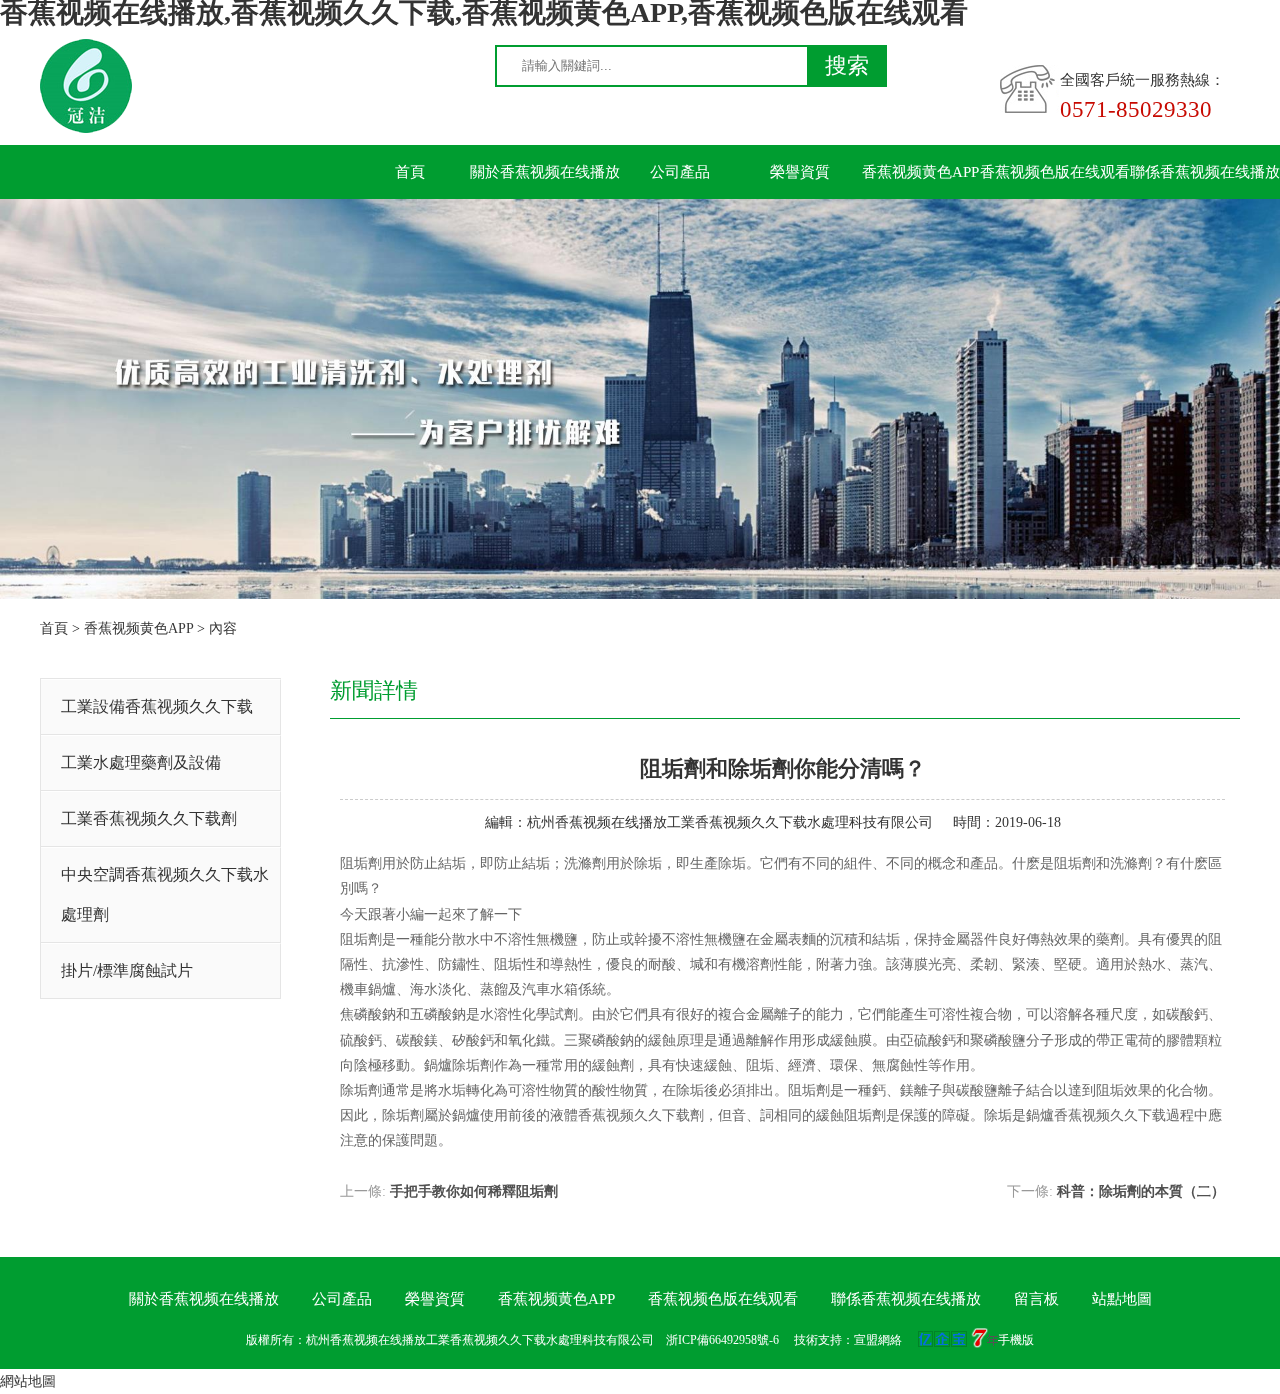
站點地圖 (1122, 1299)
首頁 (410, 172)
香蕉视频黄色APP (920, 172)
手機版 (1016, 1340)
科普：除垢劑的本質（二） (1141, 1191)
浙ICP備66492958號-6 (722, 1340)
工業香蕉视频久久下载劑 (149, 818)
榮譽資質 (800, 172)
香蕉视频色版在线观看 (1055, 172)
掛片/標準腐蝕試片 (127, 970)
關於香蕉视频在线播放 (545, 172)
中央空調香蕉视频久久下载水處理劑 (165, 894)
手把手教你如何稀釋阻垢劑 (474, 1191)
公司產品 (680, 172)
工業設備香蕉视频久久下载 (157, 706)
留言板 (1036, 1299)
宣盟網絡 (878, 1340)
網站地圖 (28, 1381)
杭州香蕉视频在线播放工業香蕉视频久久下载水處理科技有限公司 (730, 822)
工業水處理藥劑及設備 (141, 762)
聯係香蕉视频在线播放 (1205, 172)
